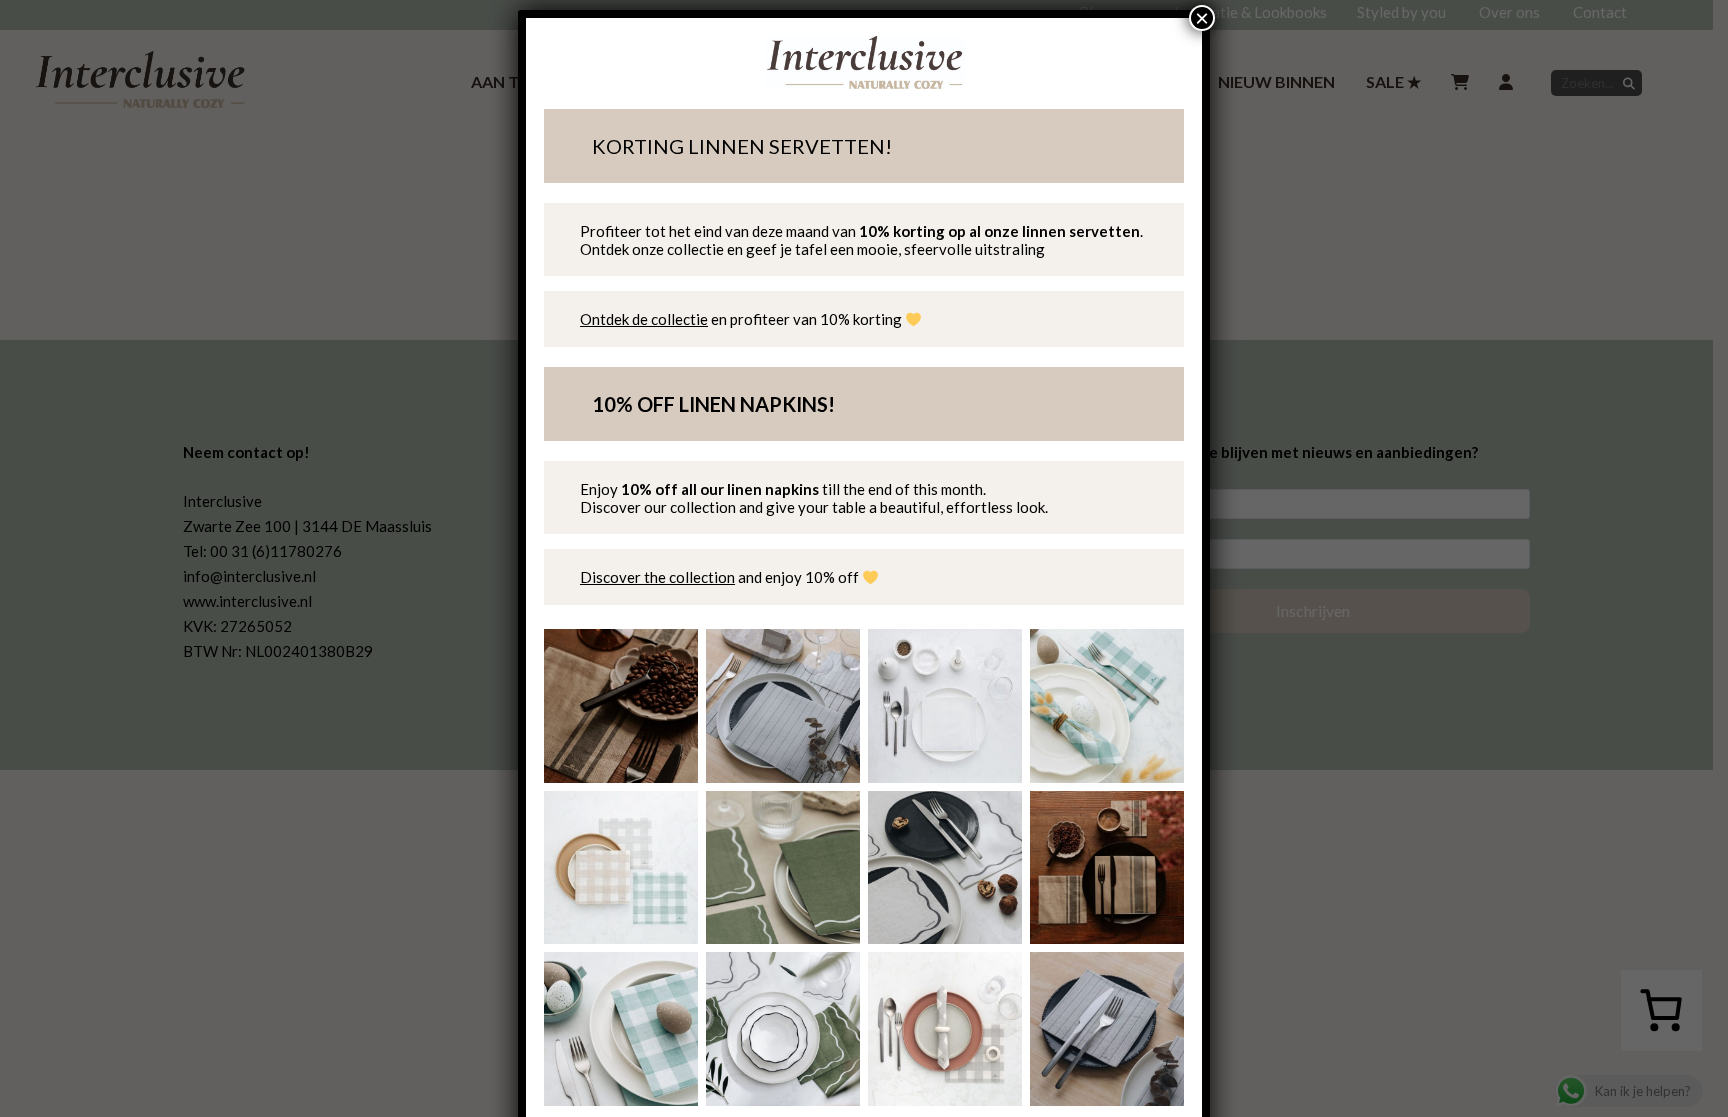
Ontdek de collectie (644, 319)
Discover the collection (657, 577)
